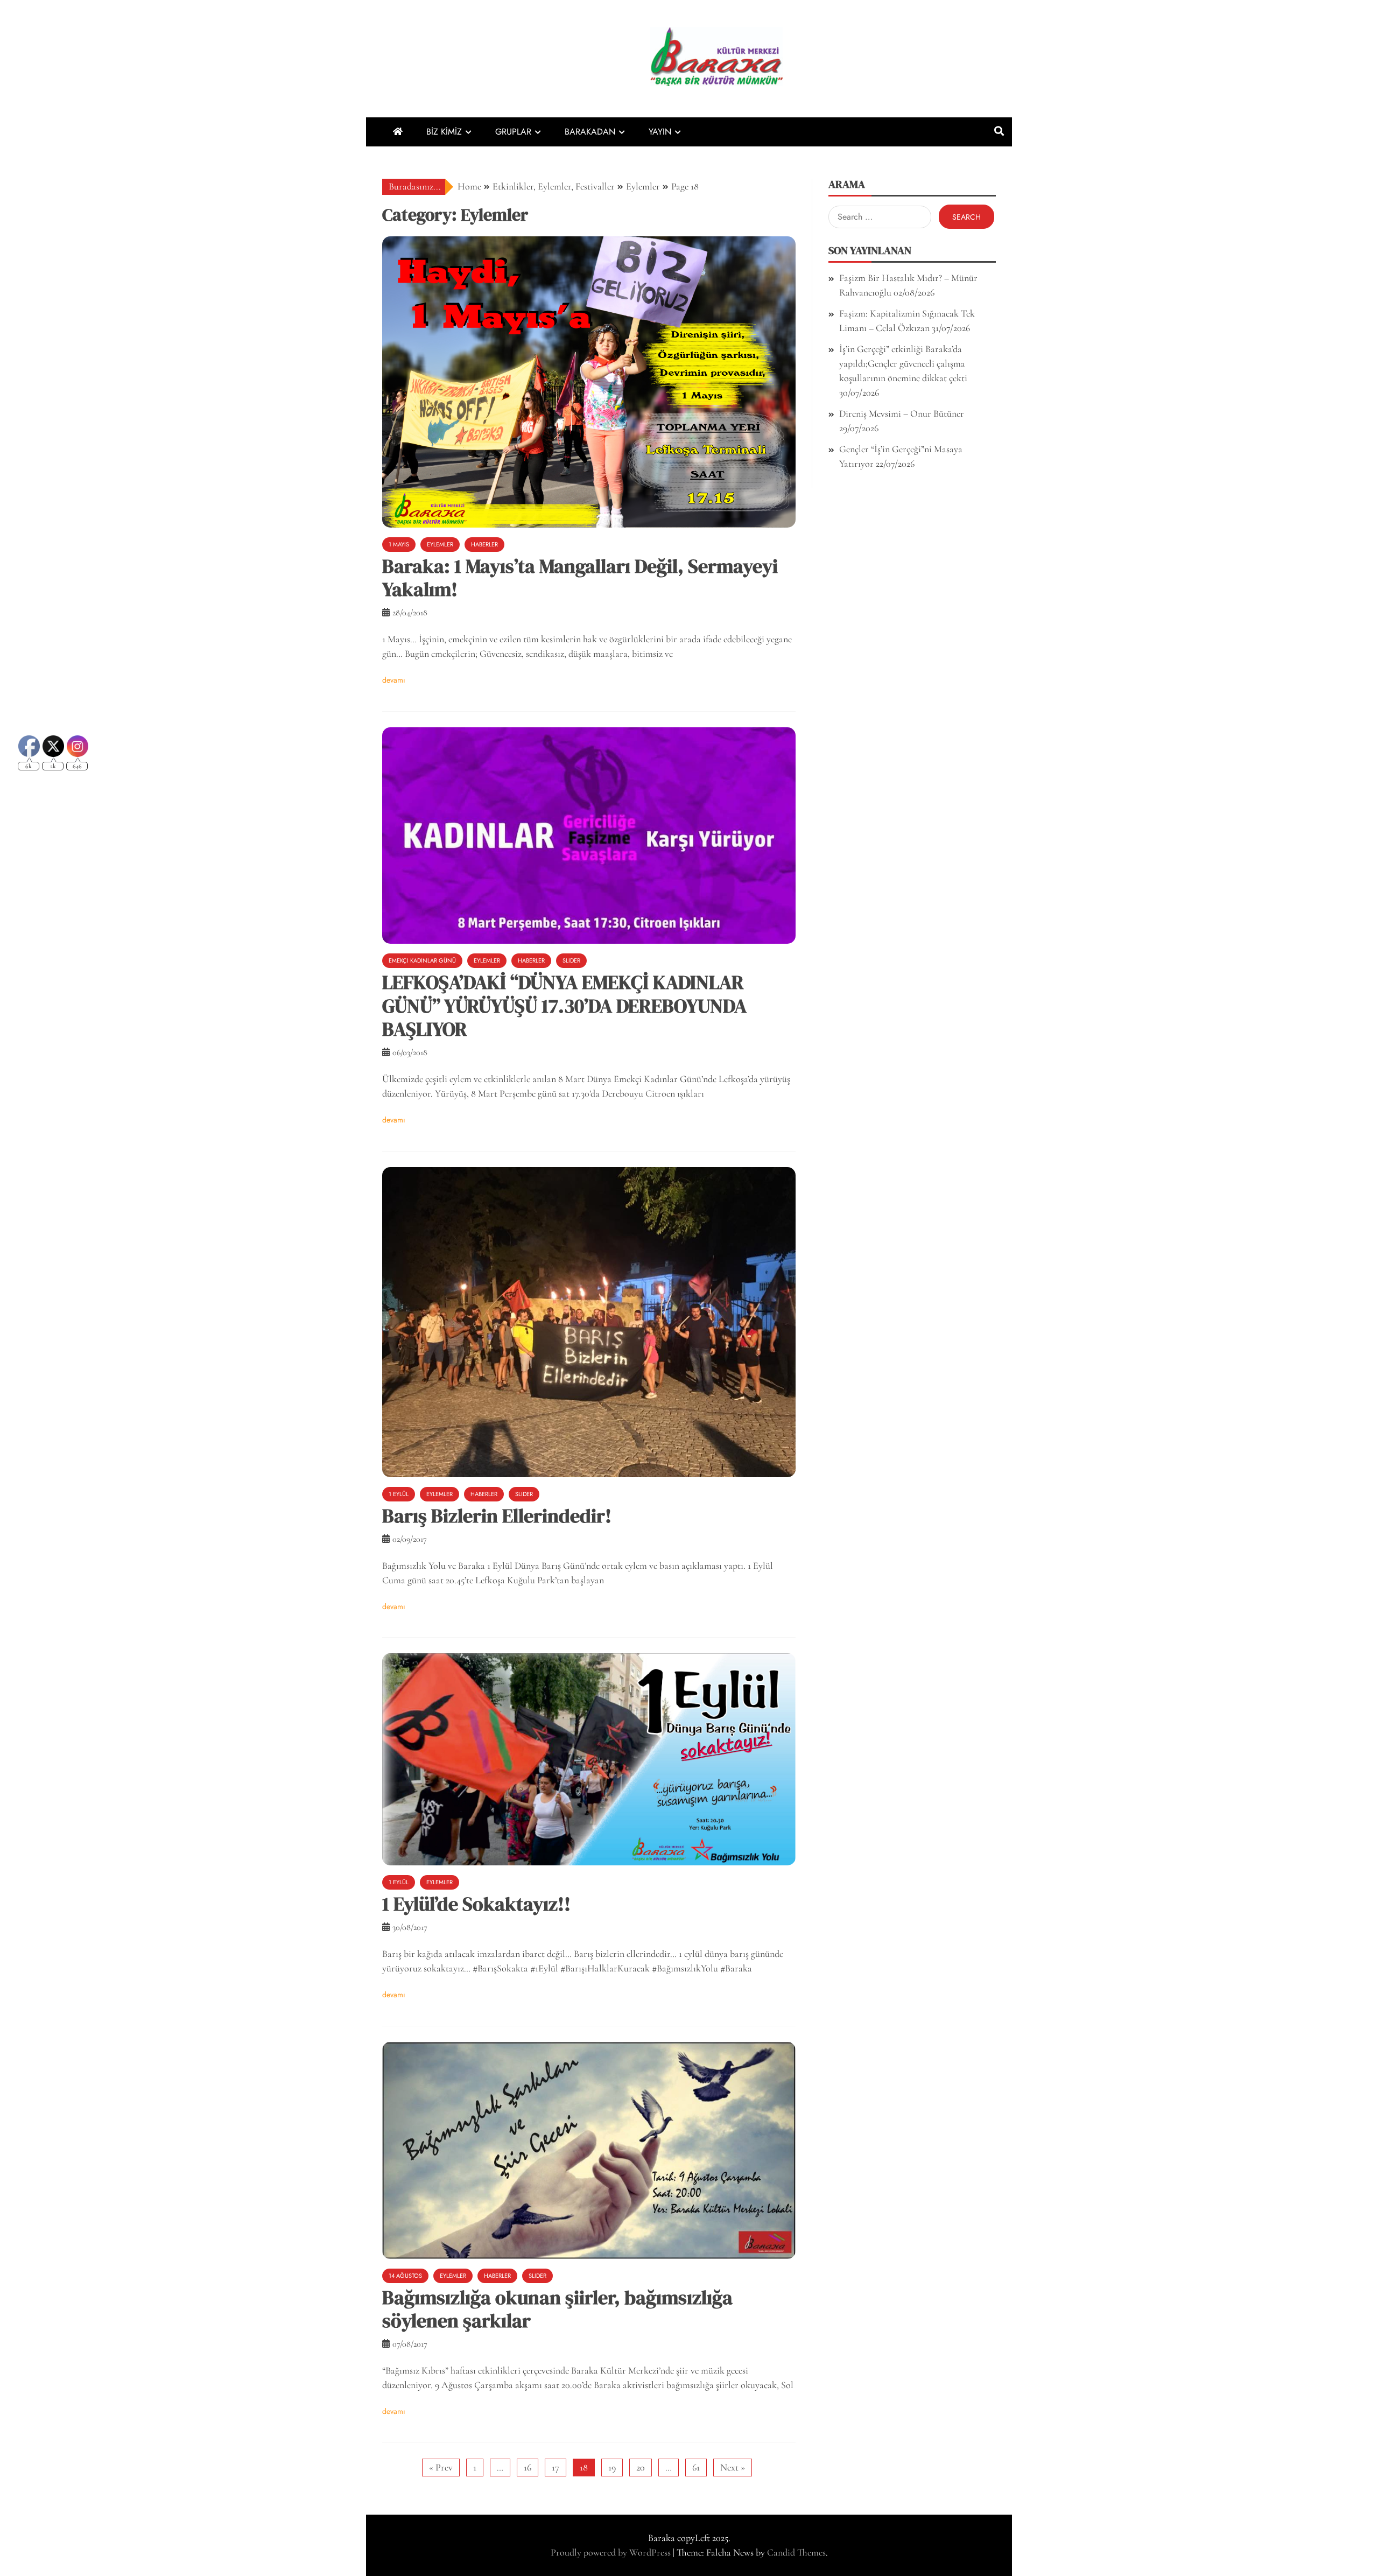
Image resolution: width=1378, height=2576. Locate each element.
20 (641, 2467)
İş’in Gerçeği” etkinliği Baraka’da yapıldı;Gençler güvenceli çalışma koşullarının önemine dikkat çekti (903, 363)
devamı (394, 680)
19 (612, 2467)
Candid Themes (796, 2552)
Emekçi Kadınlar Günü (422, 960)
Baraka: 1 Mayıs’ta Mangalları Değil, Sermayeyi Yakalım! (580, 578)
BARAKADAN (590, 132)
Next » (733, 2467)
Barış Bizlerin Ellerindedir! (497, 1516)
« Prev (441, 2467)
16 (528, 2467)
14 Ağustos (405, 2276)
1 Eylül (399, 1494)
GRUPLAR (513, 132)
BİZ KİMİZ (444, 132)
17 (556, 2467)
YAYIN (660, 132)
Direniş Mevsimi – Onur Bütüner (902, 413)
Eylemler (440, 544)
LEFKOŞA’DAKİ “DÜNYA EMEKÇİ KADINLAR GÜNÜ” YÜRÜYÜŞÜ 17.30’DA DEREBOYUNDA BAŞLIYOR (564, 1005)
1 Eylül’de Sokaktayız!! (476, 1904)
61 (696, 2467)
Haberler (484, 544)
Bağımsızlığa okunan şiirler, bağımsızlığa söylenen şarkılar (557, 2309)
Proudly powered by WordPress (612, 2552)
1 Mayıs (399, 544)
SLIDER (571, 960)
